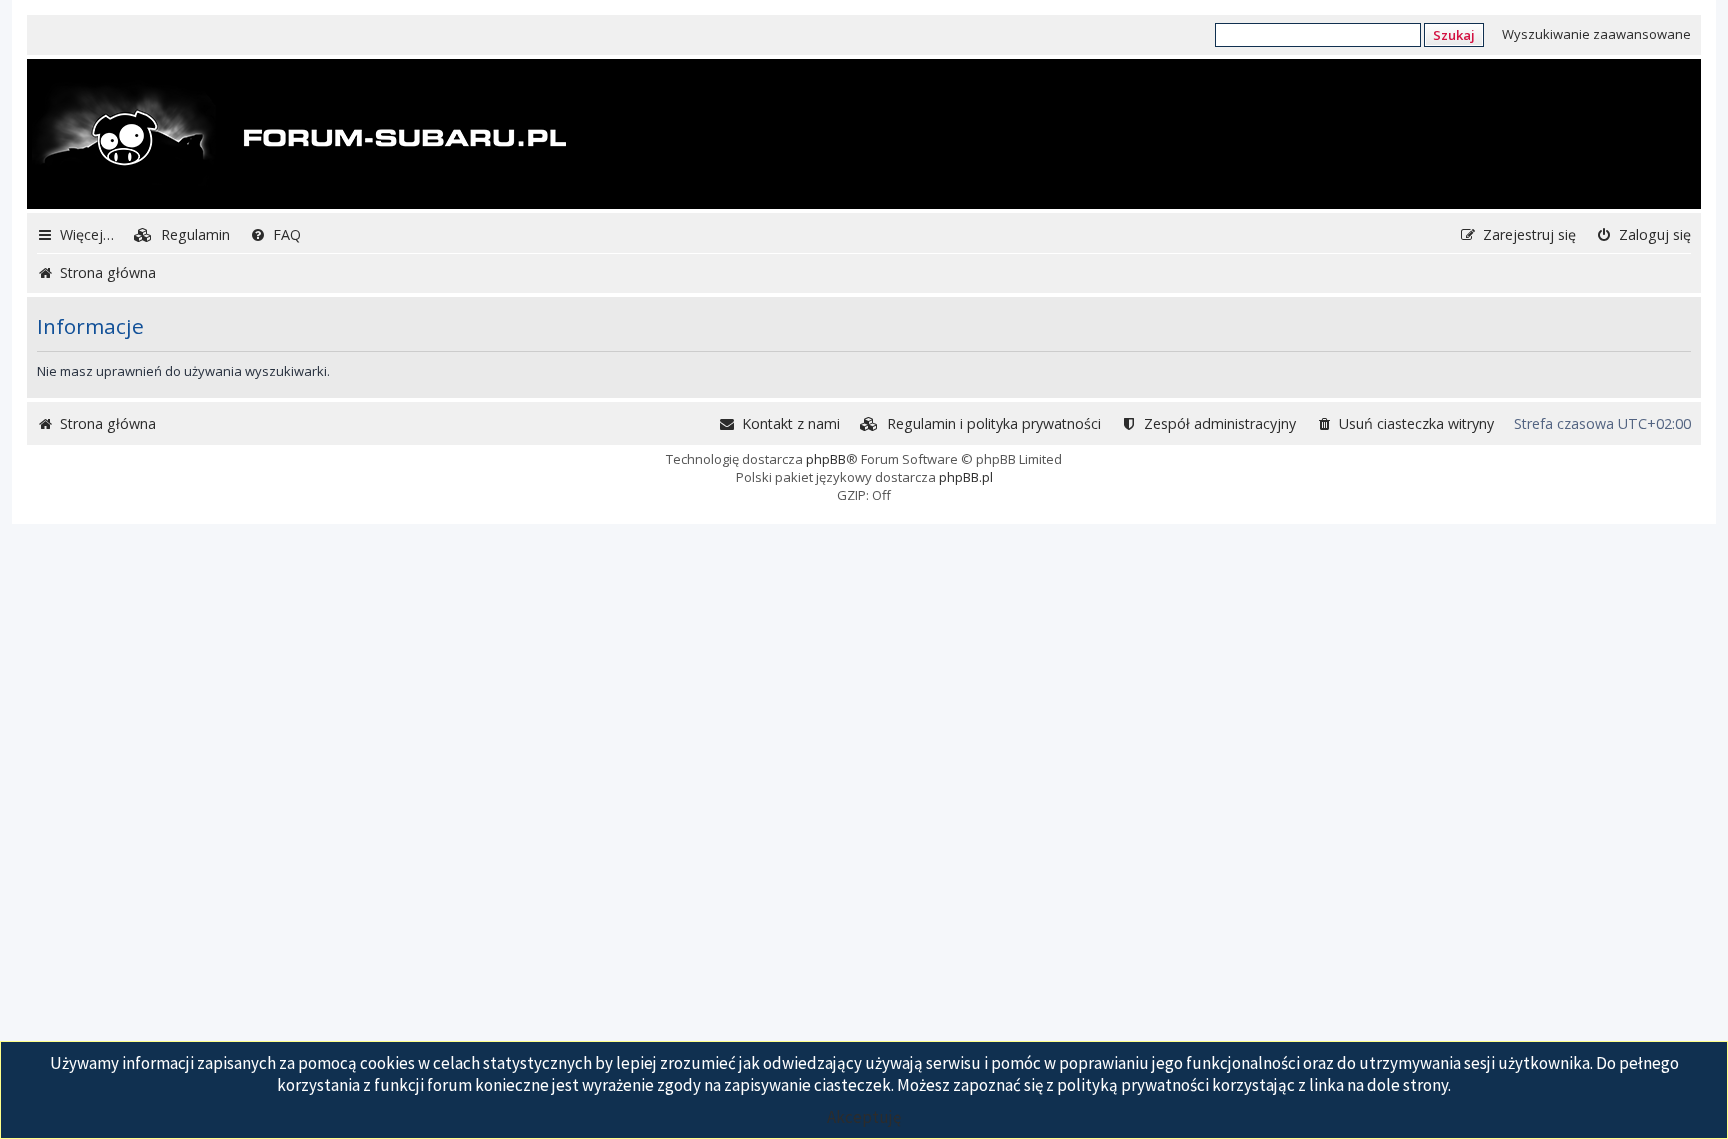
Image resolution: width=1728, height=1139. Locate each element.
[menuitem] (182, 234)
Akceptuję (864, 1117)
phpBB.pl (966, 477)
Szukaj (1454, 35)
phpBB (826, 459)
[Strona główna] (299, 136)
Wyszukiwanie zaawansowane (1596, 34)
